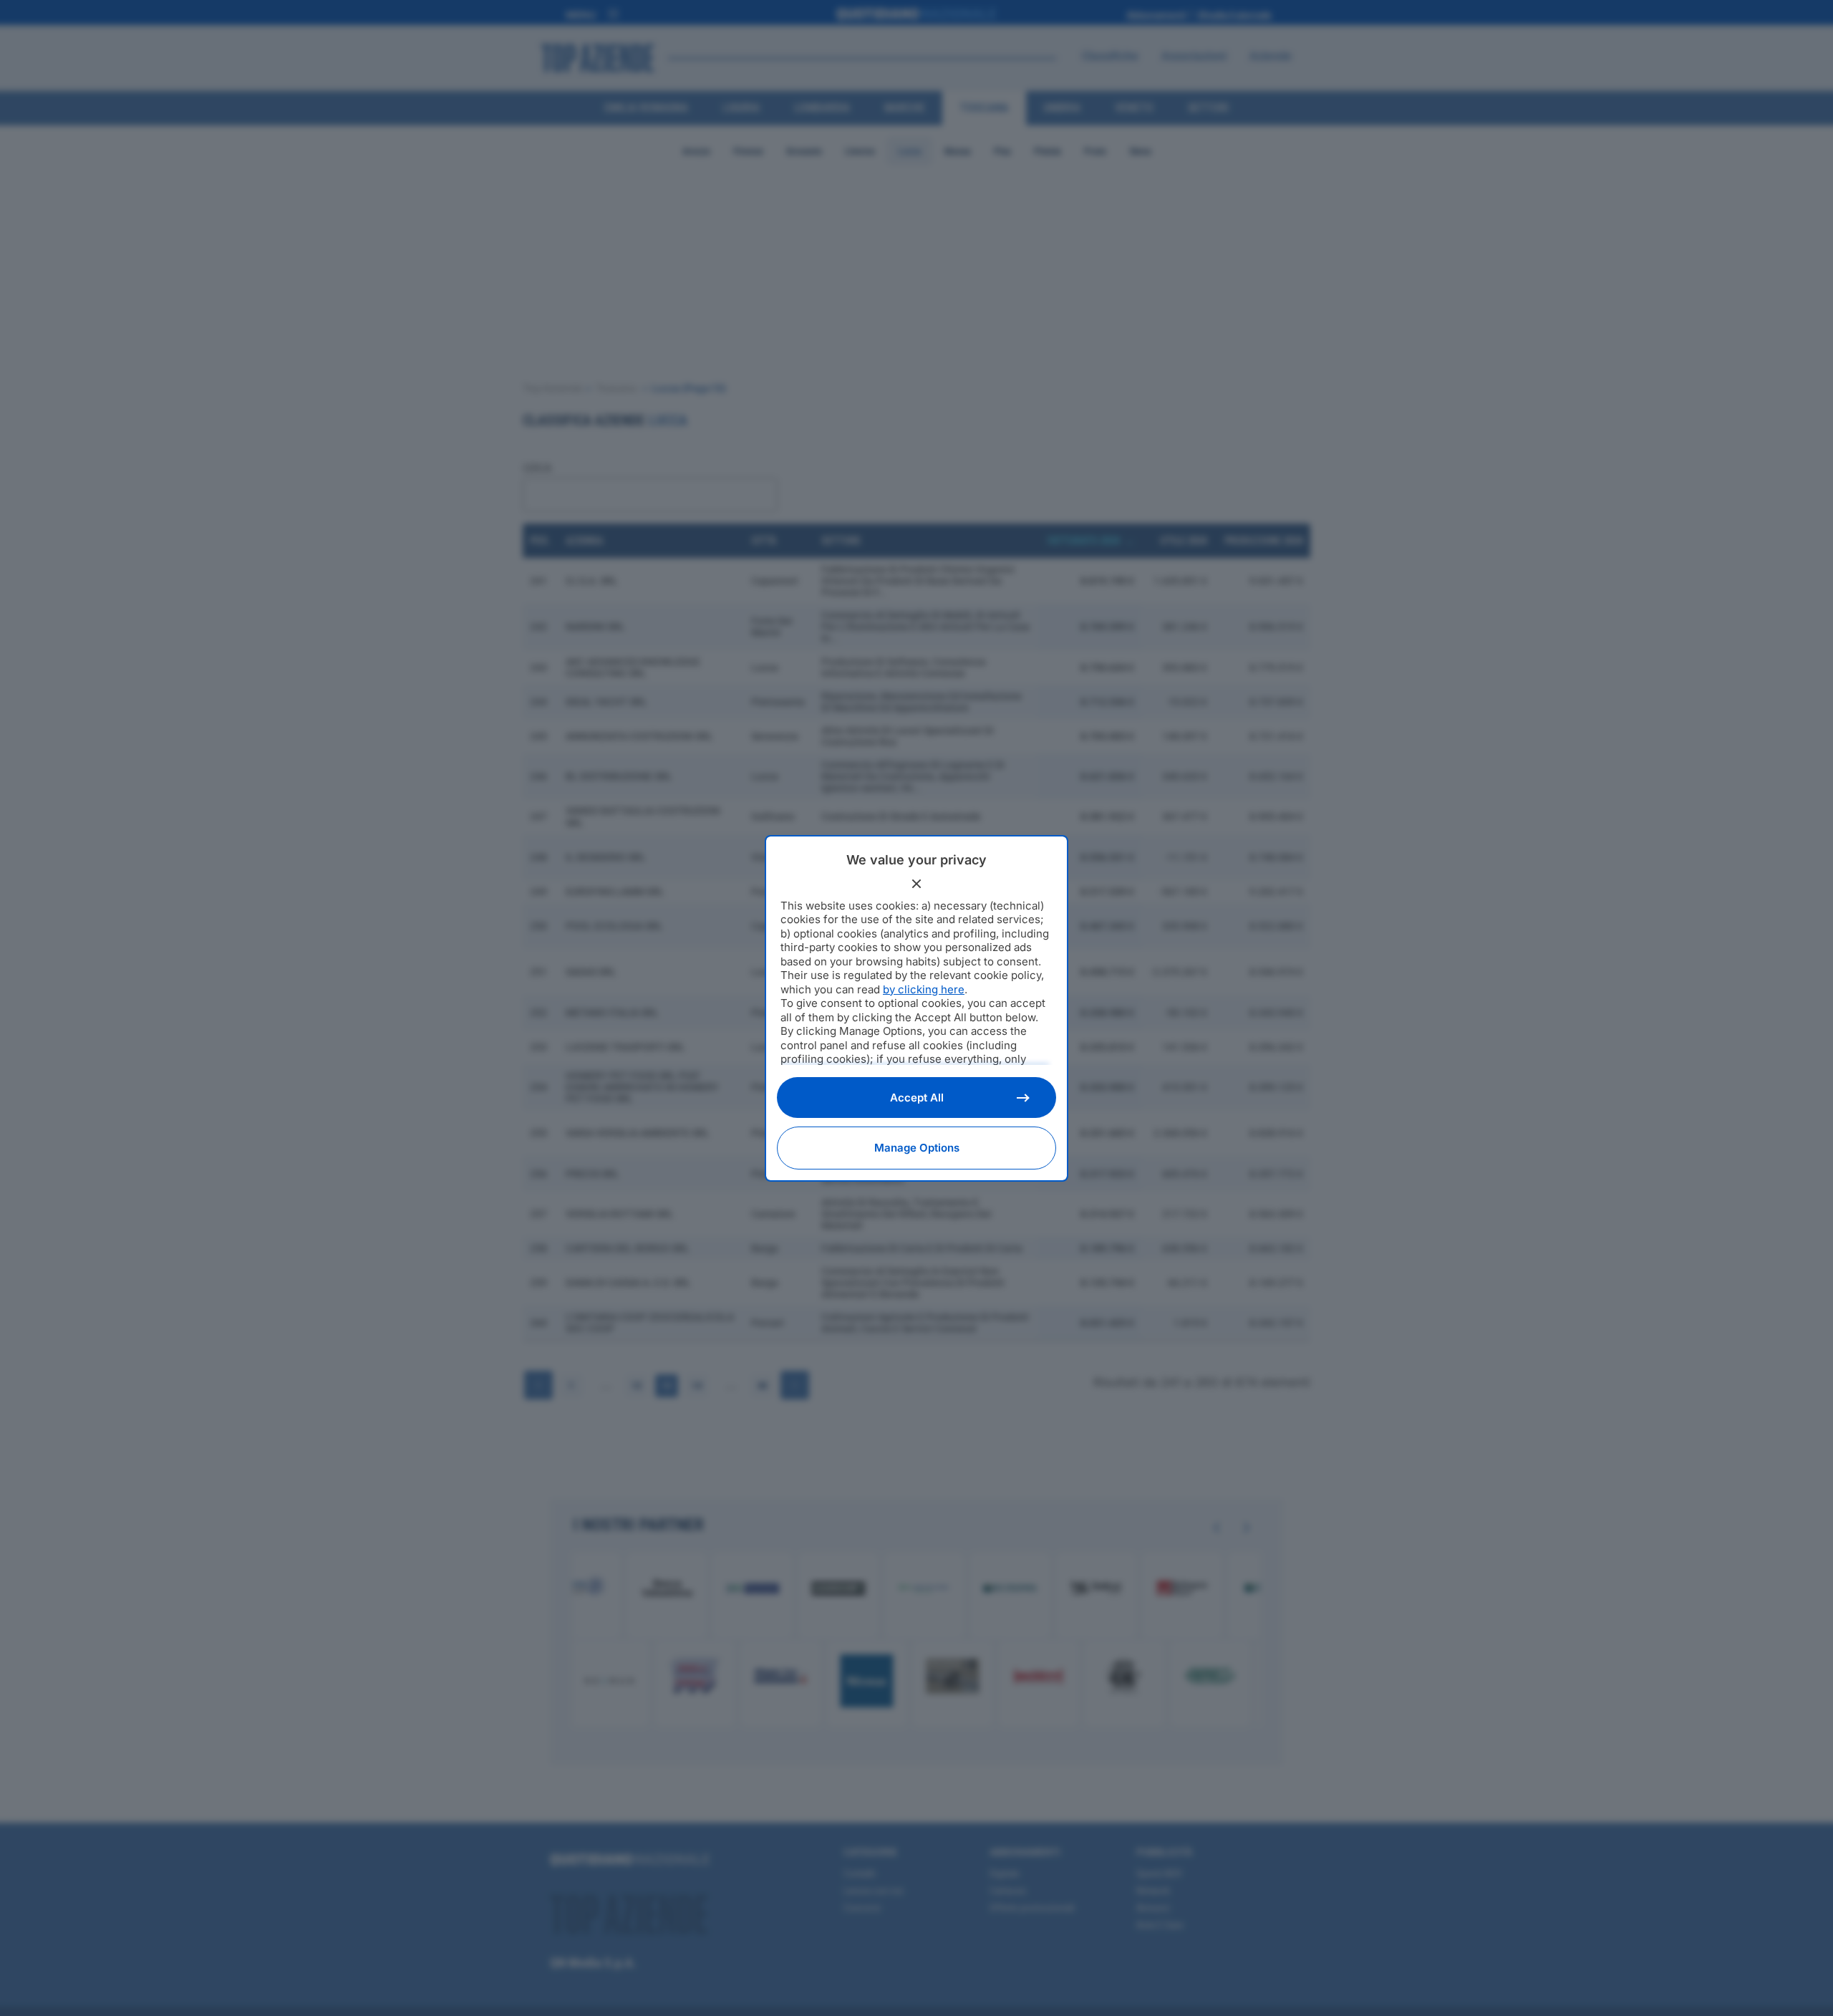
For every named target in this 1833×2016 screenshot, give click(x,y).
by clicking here (924, 989)
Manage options (917, 1148)
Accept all (917, 1098)
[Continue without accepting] (916, 884)
